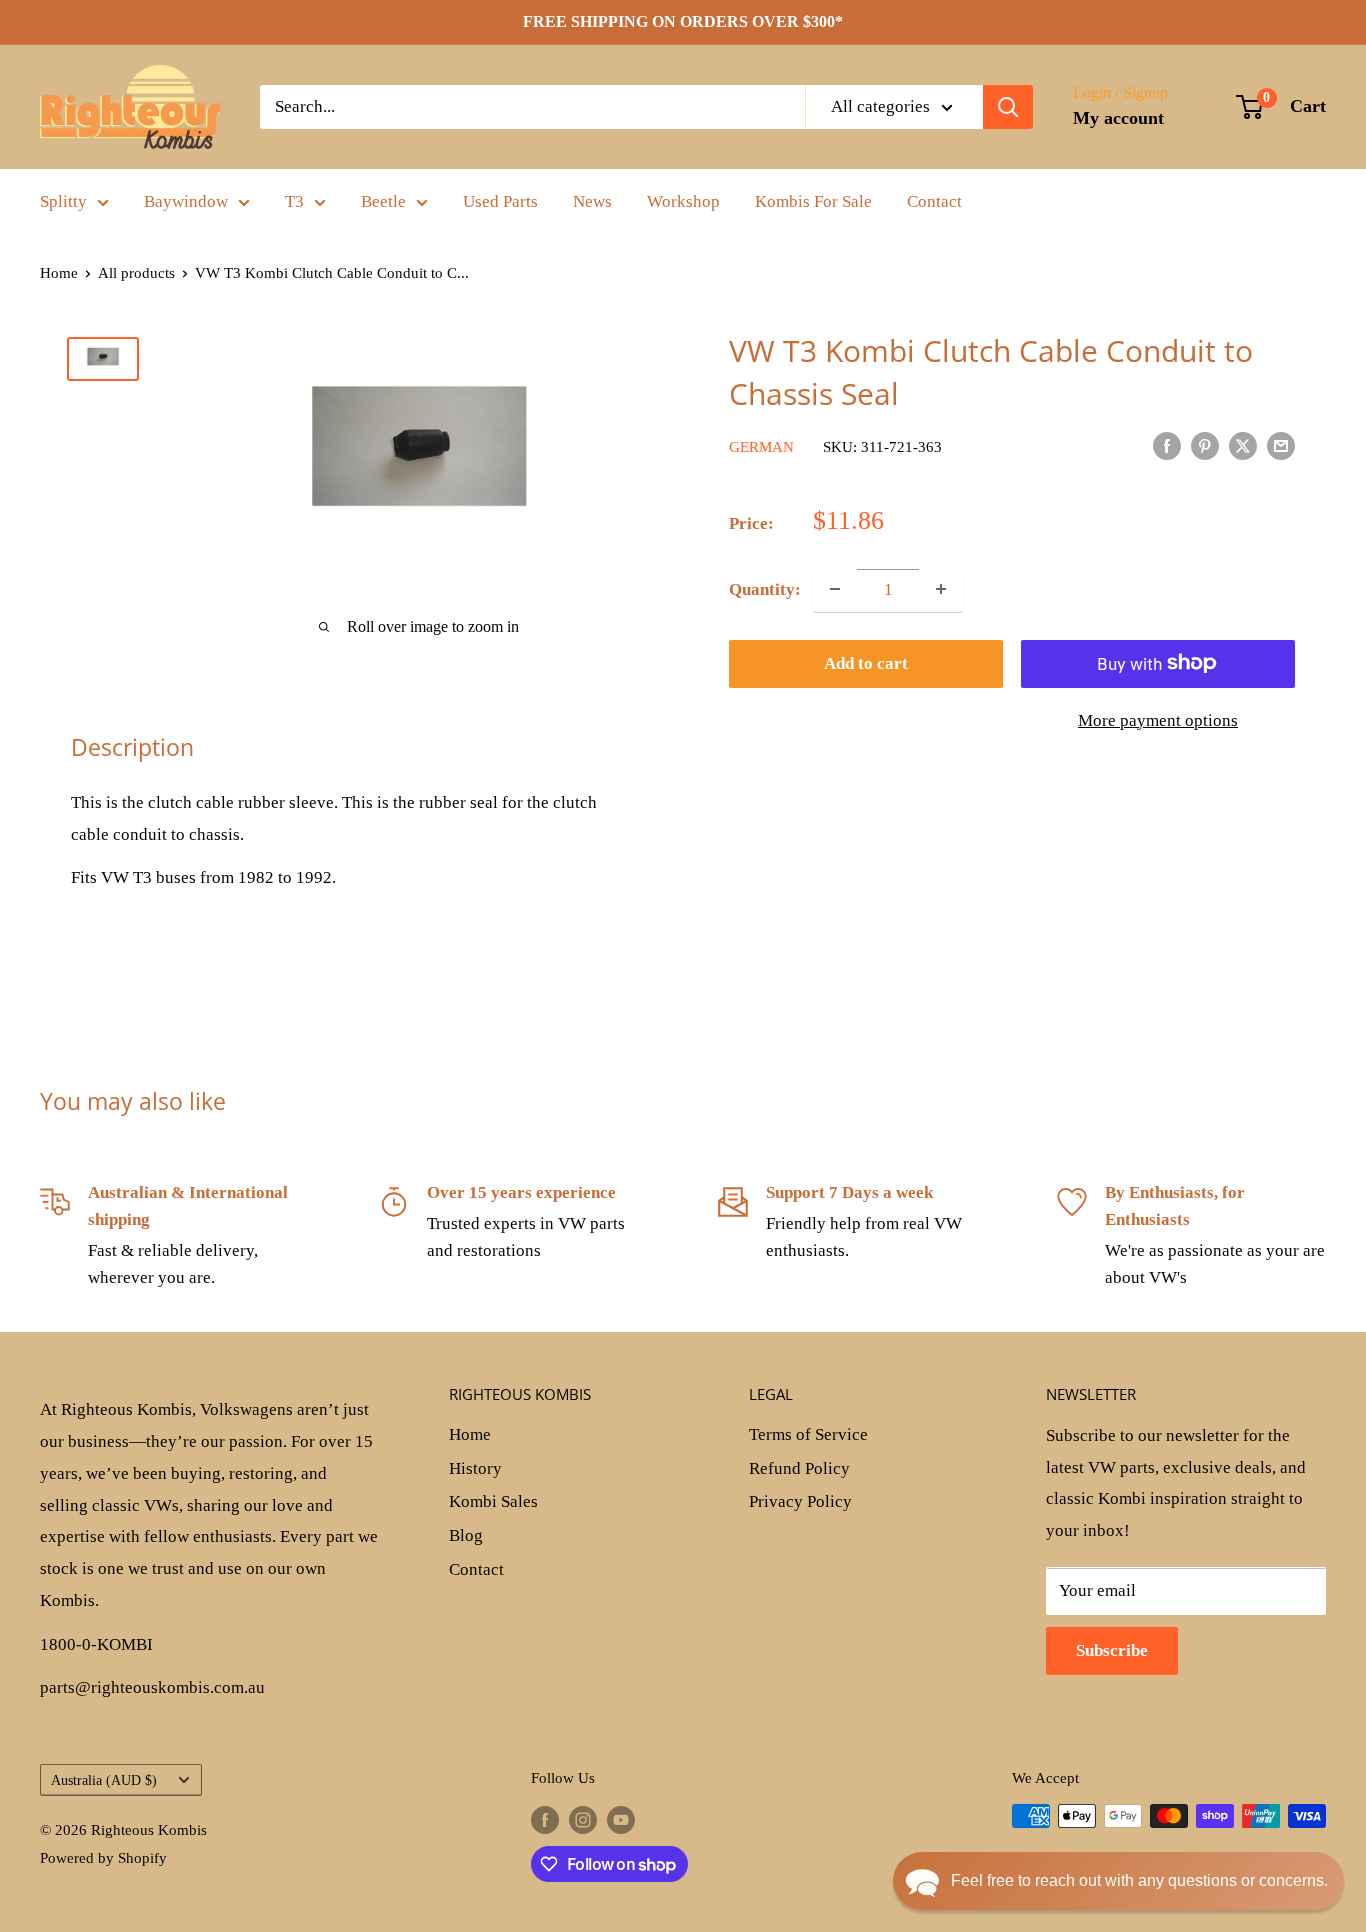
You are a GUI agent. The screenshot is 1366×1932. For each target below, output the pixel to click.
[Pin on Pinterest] (1205, 445)
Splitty (63, 201)
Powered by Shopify (103, 1858)
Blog (466, 1535)
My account (1118, 118)
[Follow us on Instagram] (583, 1819)
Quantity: (765, 588)
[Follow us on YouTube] (621, 1819)
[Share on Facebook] (1167, 445)
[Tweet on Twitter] (1243, 445)
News (592, 201)
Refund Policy (799, 1468)
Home (59, 273)
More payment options (1158, 719)
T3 (294, 201)
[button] (1118, 1881)
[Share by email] (1281, 445)
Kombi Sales (493, 1501)
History (475, 1468)
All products (136, 273)
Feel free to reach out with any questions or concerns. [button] (1139, 1880)
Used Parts (500, 201)
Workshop (683, 201)
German (761, 447)
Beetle (383, 201)
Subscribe (1112, 1650)
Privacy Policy (800, 1501)
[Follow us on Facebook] (545, 1819)
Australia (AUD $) (104, 1780)
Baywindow (186, 201)
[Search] (1008, 107)
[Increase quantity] (941, 589)
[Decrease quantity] (835, 589)
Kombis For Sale (813, 201)
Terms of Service (808, 1434)
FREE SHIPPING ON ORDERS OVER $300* (683, 21)
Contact (934, 201)
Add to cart (866, 662)
